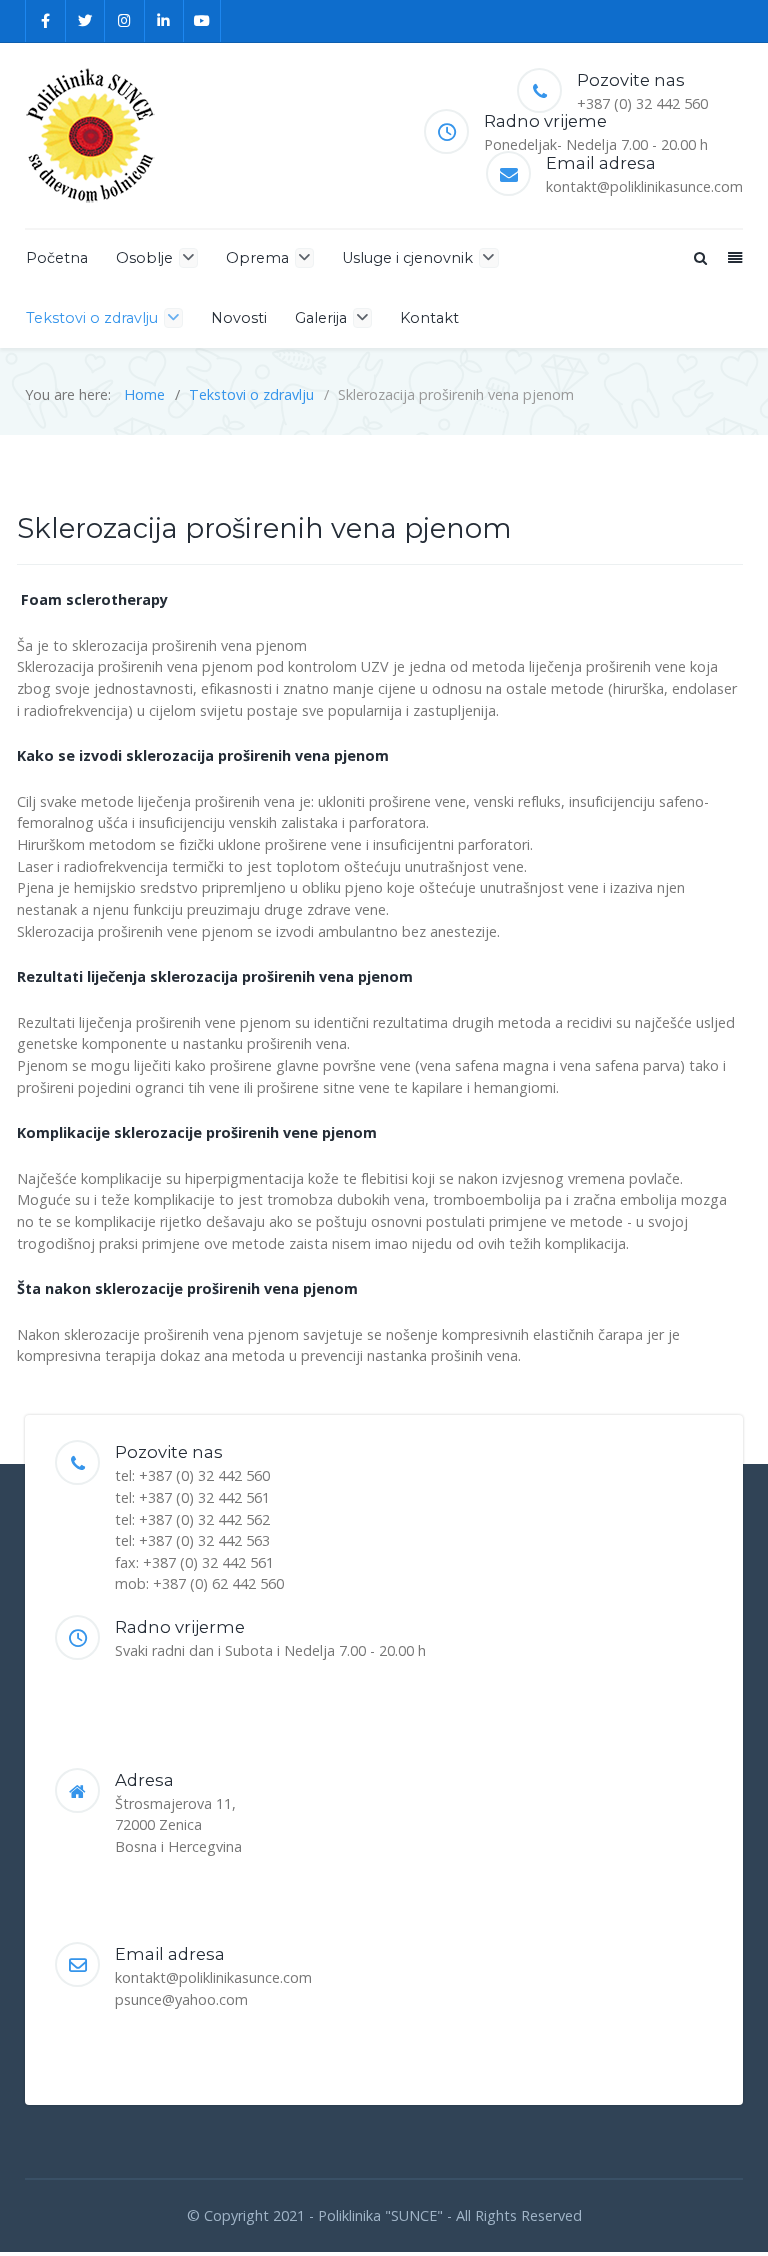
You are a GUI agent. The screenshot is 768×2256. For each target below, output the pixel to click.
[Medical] (90, 135)
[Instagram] (125, 21)
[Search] (699, 257)
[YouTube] (202, 21)
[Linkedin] (165, 21)
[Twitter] (86, 21)
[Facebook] (45, 21)
